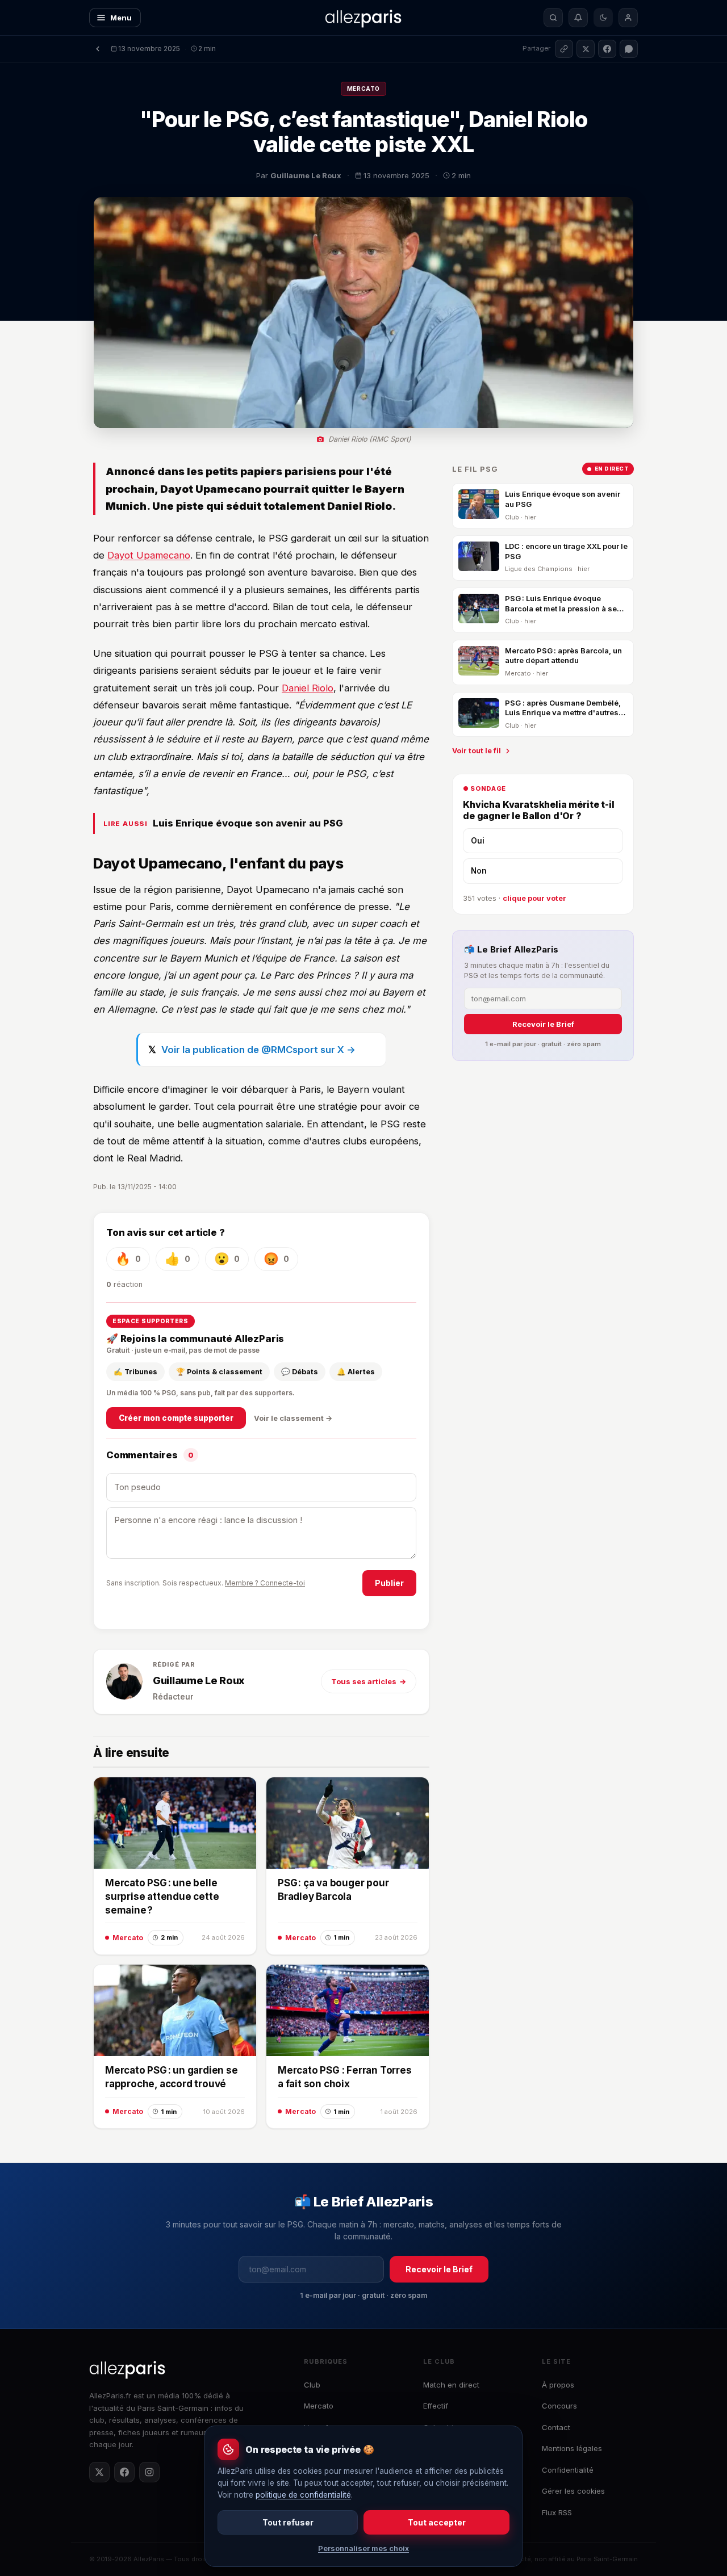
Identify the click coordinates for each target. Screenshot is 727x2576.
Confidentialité (568, 2470)
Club (312, 2385)
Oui (478, 841)
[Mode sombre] (603, 18)
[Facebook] (124, 2472)
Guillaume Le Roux (199, 1681)
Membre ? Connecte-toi (265, 1583)
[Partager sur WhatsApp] (629, 49)
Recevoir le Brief (543, 1024)
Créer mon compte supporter (176, 1418)
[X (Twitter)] (99, 2472)
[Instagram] (149, 2472)
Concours (559, 2406)
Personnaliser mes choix (363, 2548)
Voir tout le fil (477, 751)
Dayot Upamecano (149, 555)
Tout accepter (437, 2522)
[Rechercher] (553, 18)
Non (479, 871)
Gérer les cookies (573, 2491)
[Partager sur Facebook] (607, 49)
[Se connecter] (628, 18)
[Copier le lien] (564, 49)
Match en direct (451, 2385)
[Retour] (98, 49)
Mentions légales (572, 2448)
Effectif (436, 2406)
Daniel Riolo (308, 688)
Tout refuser (288, 2522)
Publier (389, 1583)
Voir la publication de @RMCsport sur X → (258, 1050)
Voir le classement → (293, 1418)
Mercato (363, 89)
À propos (558, 2385)
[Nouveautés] (578, 18)
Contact (556, 2427)
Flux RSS (557, 2512)
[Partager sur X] (586, 49)
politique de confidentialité (303, 2495)
